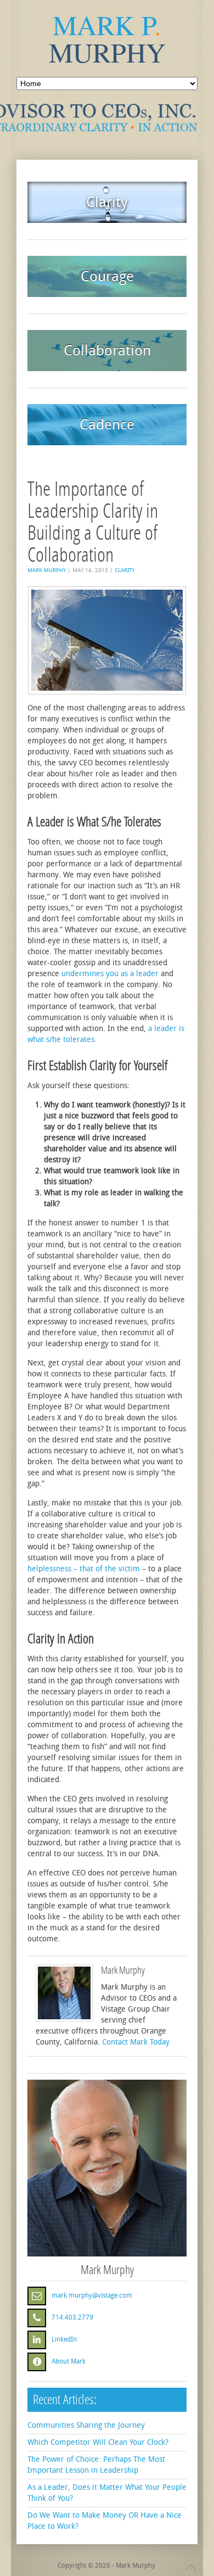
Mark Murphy (47, 570)
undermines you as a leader (110, 974)
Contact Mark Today (136, 2042)
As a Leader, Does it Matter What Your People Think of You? (107, 2493)
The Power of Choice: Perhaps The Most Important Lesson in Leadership (96, 2465)
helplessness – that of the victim (84, 1569)
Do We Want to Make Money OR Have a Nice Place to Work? (105, 2521)
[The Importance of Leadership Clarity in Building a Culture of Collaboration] (107, 640)
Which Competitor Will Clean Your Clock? (98, 2442)
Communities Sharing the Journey (86, 2425)
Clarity (125, 570)
